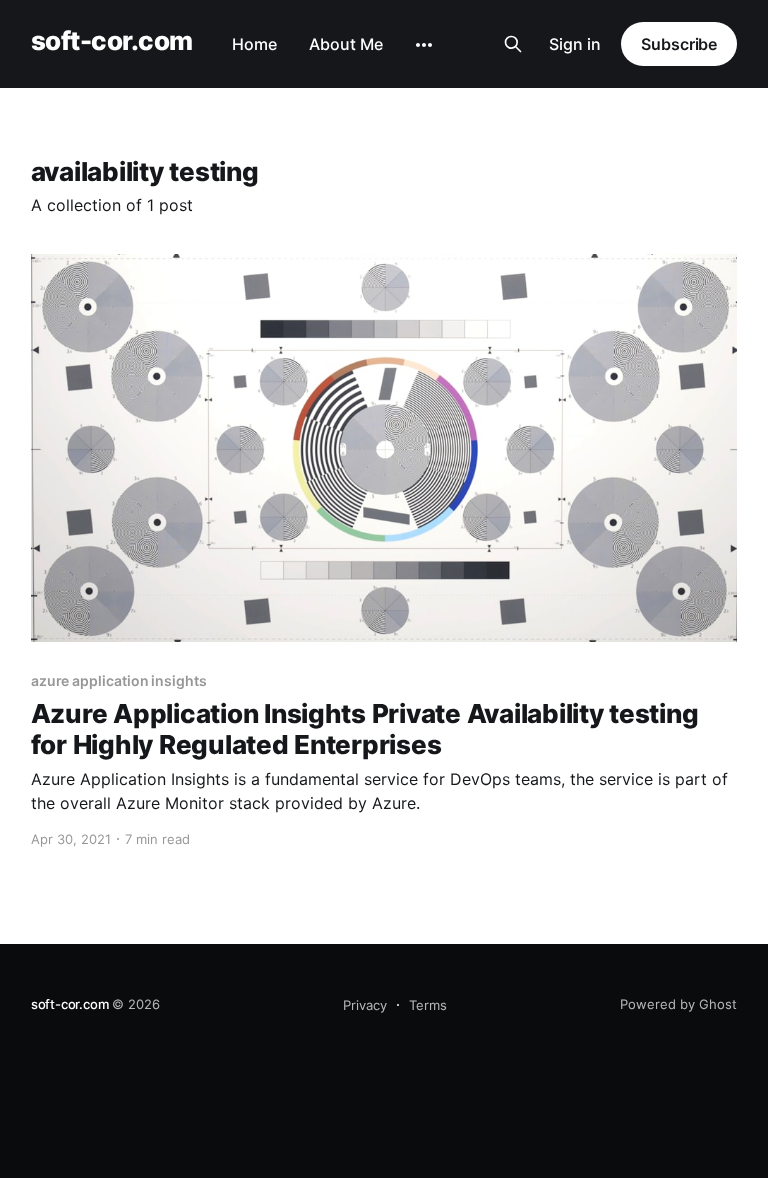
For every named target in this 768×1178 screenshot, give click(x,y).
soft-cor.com (112, 41)
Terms (428, 1005)
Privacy (365, 1005)
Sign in (575, 44)
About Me (346, 44)
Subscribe (679, 44)
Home (254, 44)
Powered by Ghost (678, 1004)
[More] (424, 45)
